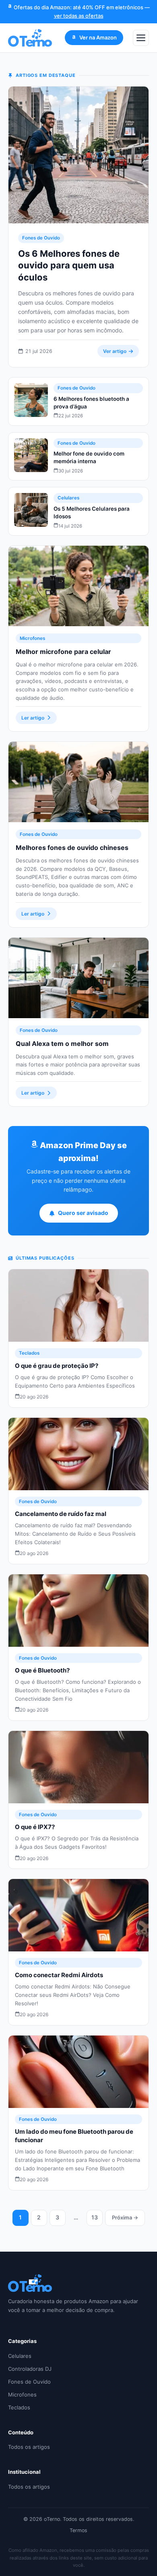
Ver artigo (115, 351)
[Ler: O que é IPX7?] (78, 1767)
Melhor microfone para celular (63, 652)
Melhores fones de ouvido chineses (72, 848)
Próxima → (125, 2217)
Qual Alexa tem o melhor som (62, 1044)
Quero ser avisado (83, 1213)
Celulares (68, 498)
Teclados (29, 1353)
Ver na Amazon (98, 37)
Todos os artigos (29, 2447)
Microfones (32, 638)
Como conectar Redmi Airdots (59, 1975)
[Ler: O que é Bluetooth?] (78, 1611)
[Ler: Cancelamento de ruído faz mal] (78, 1454)
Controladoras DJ (30, 2369)
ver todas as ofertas (79, 16)
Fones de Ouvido (41, 238)
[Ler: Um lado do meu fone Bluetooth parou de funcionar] (78, 2072)
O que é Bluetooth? (42, 1670)
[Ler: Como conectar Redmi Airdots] (78, 1915)
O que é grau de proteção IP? (57, 1366)
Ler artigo (33, 718)
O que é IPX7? (35, 1827)
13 (95, 2217)
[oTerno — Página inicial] (30, 38)
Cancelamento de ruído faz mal (61, 1514)
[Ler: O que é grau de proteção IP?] (78, 1306)
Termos (78, 2530)
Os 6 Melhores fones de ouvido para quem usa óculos (69, 265)
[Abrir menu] (141, 38)
